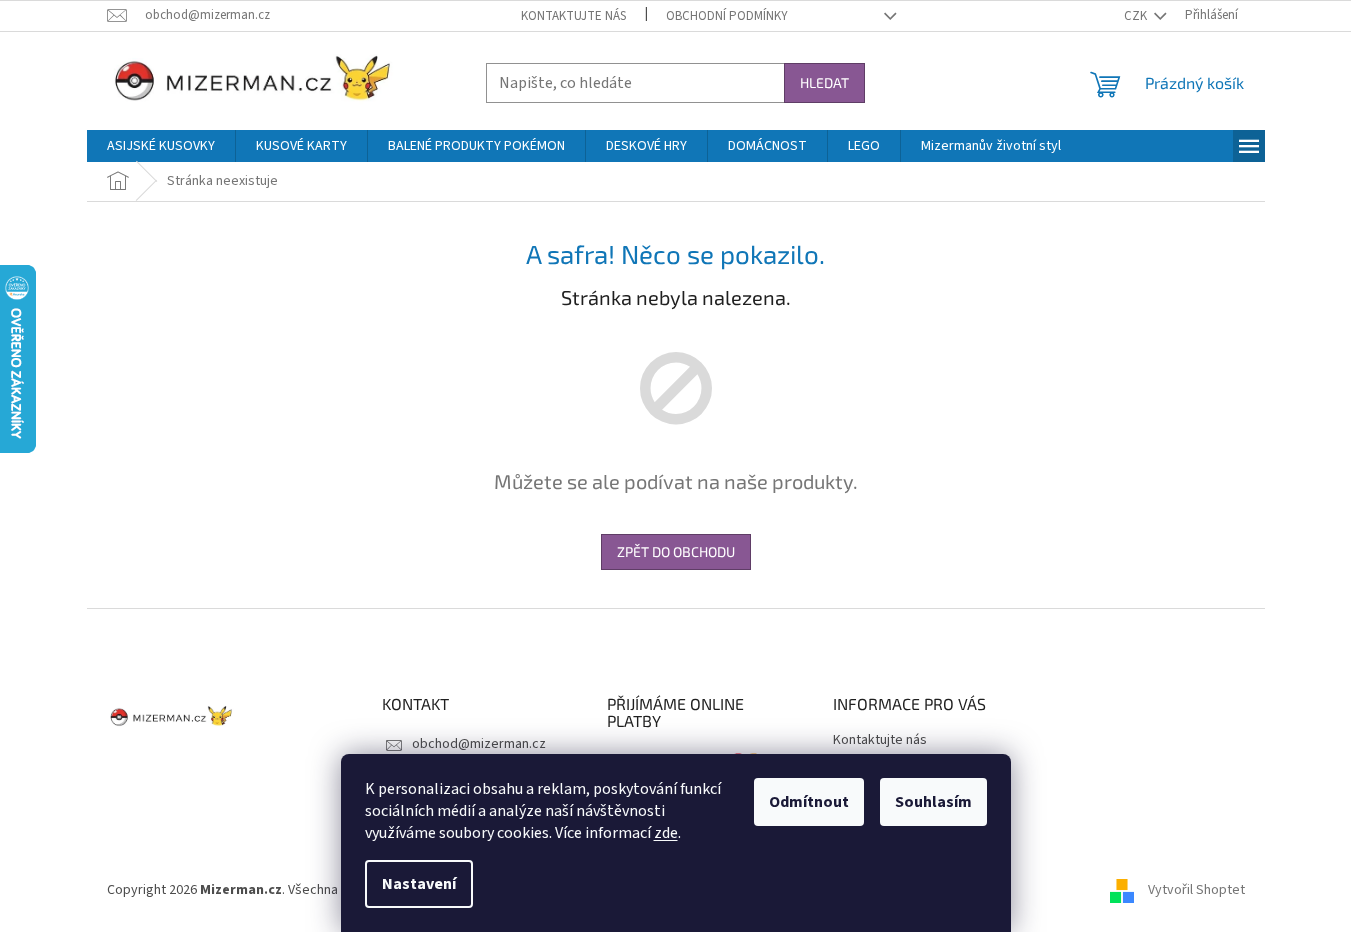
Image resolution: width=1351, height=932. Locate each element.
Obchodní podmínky (727, 16)
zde (666, 833)
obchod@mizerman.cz (479, 744)
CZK (1137, 16)
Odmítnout (809, 802)
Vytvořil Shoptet (1196, 891)
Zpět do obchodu (676, 551)
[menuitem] (161, 146)
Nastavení (419, 884)
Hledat (824, 82)
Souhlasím (933, 802)
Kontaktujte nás (573, 16)
